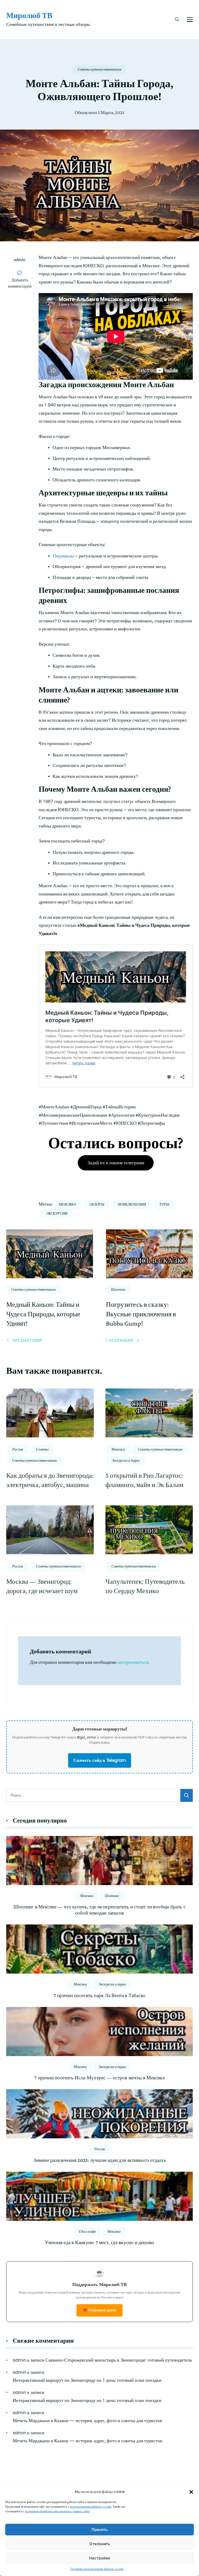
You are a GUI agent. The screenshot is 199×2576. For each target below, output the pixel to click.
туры (164, 1204)
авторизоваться (133, 1662)
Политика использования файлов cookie (97, 2569)
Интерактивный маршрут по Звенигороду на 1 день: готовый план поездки (87, 2380)
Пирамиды (63, 556)
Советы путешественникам (99, 69)
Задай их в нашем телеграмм (116, 1163)
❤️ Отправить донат (99, 2310)
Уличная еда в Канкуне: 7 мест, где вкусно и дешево (100, 2242)
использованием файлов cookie (91, 2507)
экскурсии (57, 1213)
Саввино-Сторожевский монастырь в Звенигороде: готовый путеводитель (119, 2360)
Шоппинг (118, 1289)
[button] (191, 2492)
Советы (42, 1449)
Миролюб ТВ (29, 15)
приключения (132, 1204)
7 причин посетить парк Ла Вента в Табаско (100, 1995)
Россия (18, 1449)
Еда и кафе (87, 2231)
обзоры (97, 1204)
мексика (67, 1204)
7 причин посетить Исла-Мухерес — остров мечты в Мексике (99, 2078)
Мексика (118, 1449)
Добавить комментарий (21, 283)
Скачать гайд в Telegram (100, 1760)
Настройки (100, 2558)
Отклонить (100, 2544)
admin (20, 259)
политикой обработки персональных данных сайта (57, 2511)
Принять (99, 2530)
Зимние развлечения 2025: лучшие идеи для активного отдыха (100, 2160)
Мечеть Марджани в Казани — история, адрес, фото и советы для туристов (87, 2421)
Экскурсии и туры (126, 1460)
